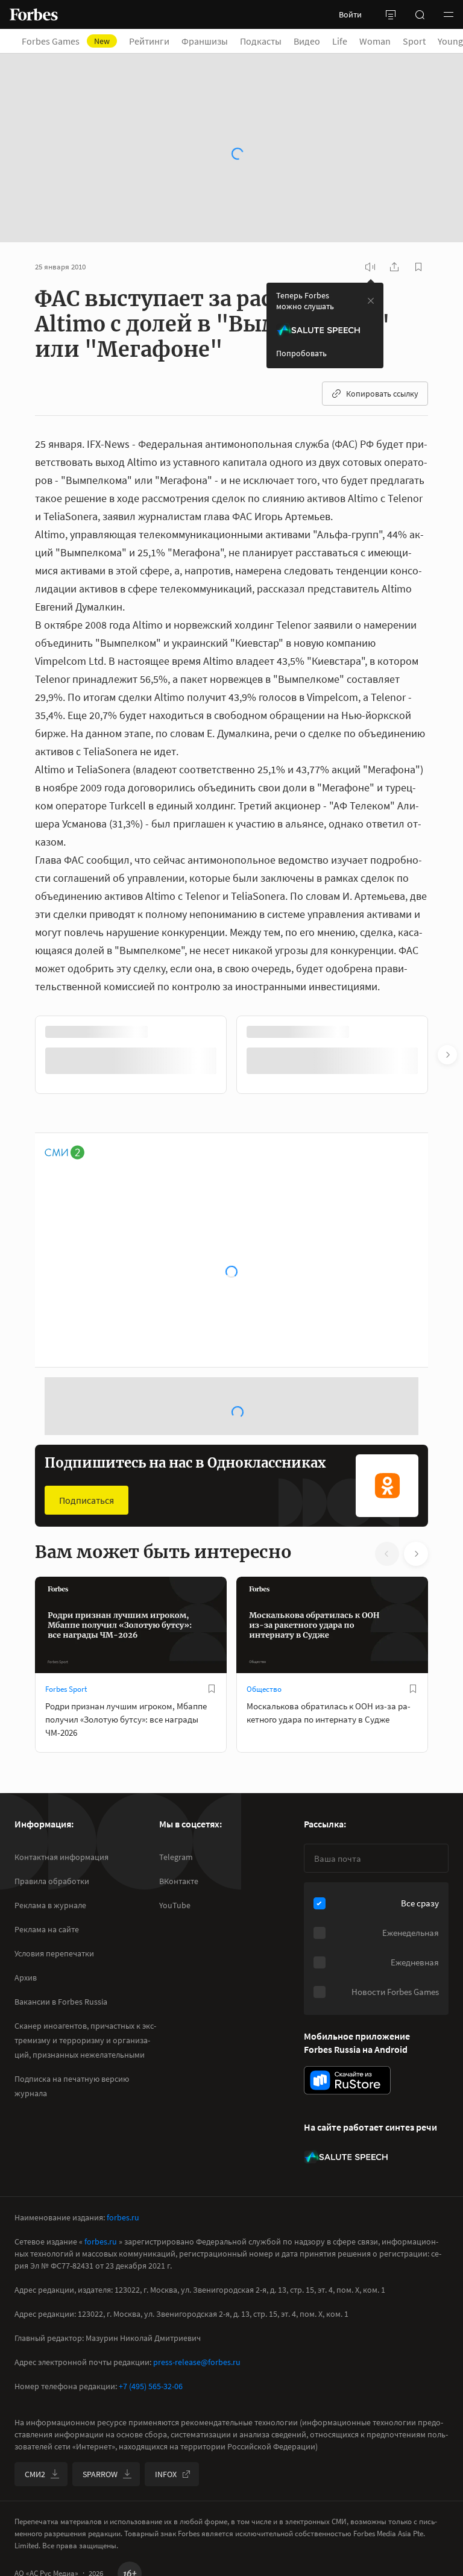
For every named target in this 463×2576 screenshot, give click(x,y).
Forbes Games (73, 41)
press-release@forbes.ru (197, 2362)
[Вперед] (447, 1055)
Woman (382, 41)
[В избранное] (212, 1689)
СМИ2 (35, 2474)
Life (347, 41)
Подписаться (87, 1500)
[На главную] (34, 14)
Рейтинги (156, 41)
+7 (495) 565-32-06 (151, 2386)
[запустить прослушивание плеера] (370, 267)
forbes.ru (123, 2217)
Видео (314, 41)
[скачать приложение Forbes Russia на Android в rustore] (347, 2080)
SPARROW (100, 2474)
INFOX (166, 2474)
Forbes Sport (66, 1689)
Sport (421, 41)
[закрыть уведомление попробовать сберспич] (371, 301)
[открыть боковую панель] (391, 14)
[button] (449, 14)
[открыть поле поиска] (420, 14)
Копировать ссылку (382, 394)
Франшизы (212, 41)
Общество (264, 1689)
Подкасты (268, 41)
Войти (350, 14)
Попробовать (301, 353)
